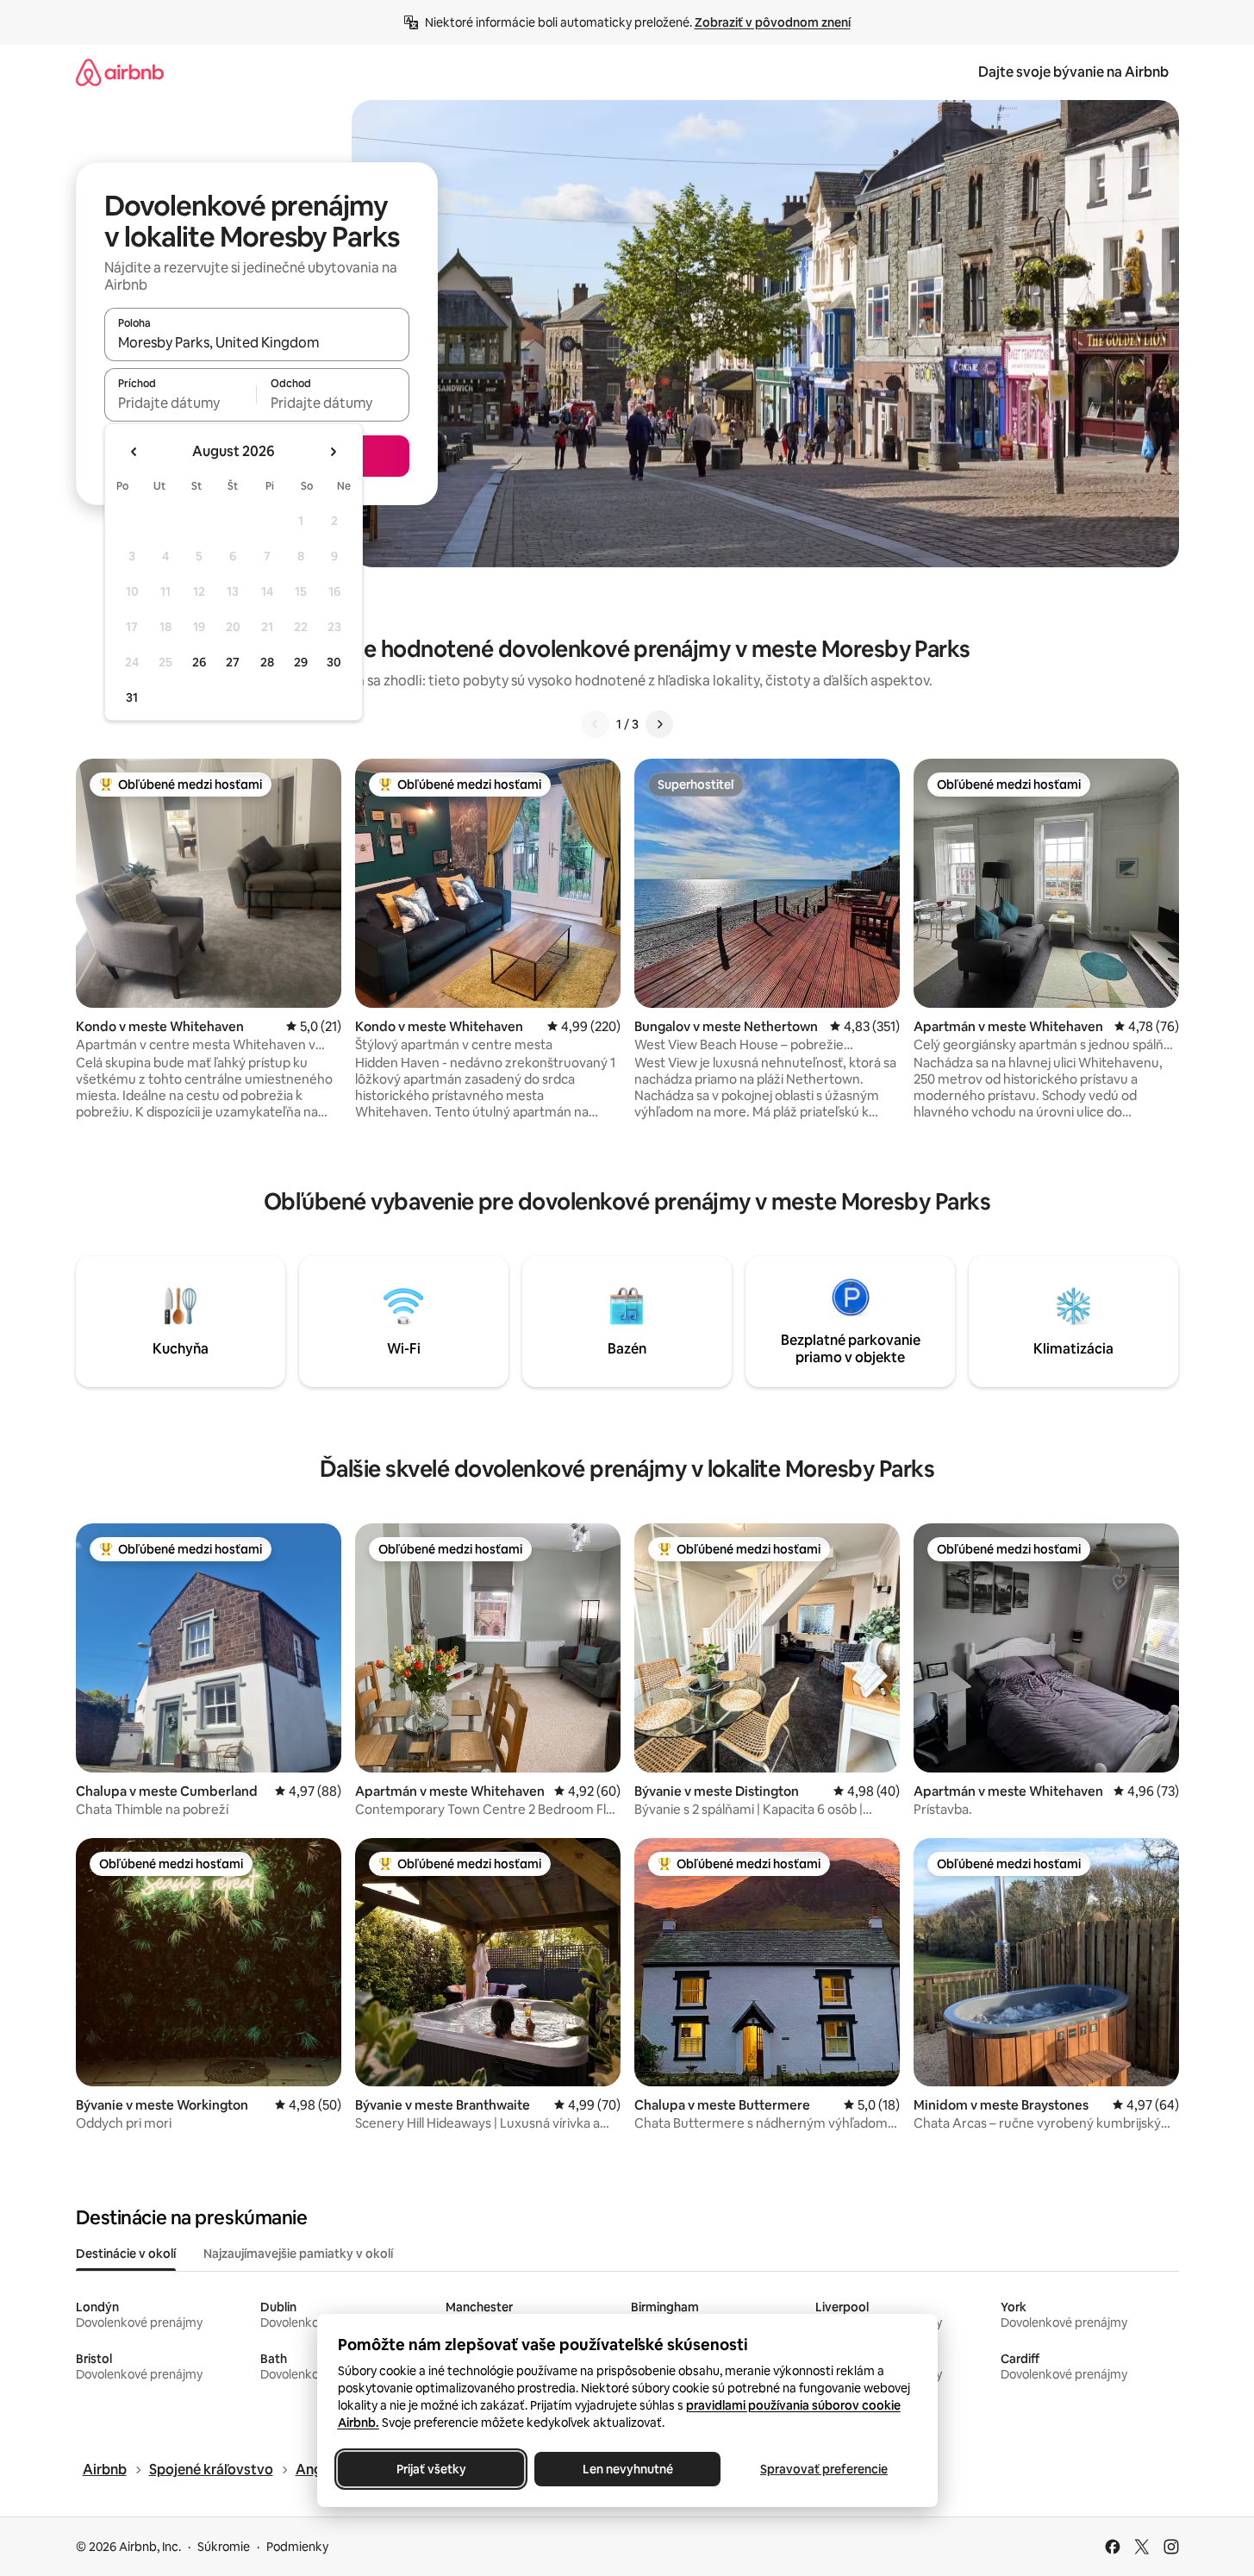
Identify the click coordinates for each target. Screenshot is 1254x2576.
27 (233, 662)
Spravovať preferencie (824, 2469)
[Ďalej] (659, 724)
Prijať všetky (430, 2469)
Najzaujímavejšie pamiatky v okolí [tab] (298, 2254)
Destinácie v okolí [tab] (126, 2254)
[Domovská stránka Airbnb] (120, 72)
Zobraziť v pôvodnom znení (773, 22)
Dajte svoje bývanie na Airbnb (1073, 72)
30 (334, 662)
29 (301, 662)
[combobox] (257, 342)
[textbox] (181, 403)
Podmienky (297, 2547)
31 (132, 697)
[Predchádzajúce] (596, 724)
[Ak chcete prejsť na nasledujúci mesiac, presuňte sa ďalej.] (333, 452)
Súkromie (224, 2547)
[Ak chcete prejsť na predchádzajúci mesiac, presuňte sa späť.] (134, 452)
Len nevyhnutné (627, 2469)
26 (199, 662)
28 (267, 662)
